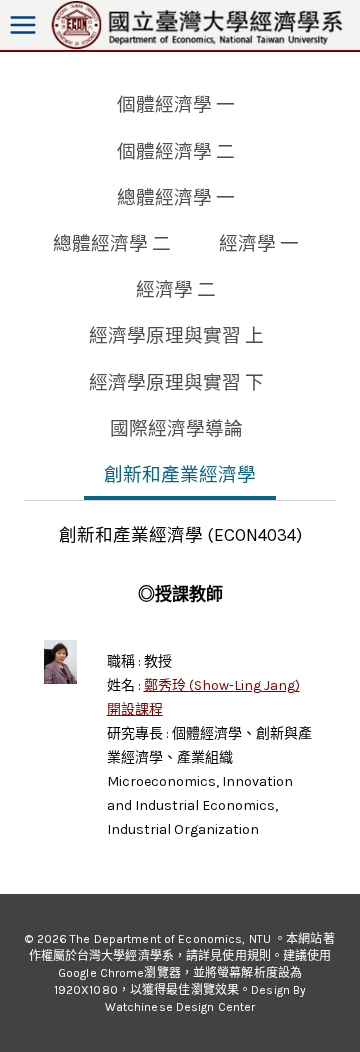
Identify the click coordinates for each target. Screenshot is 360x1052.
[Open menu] (23, 25)
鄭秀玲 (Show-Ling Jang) (222, 685)
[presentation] (60, 661)
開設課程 (135, 709)
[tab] (176, 107)
